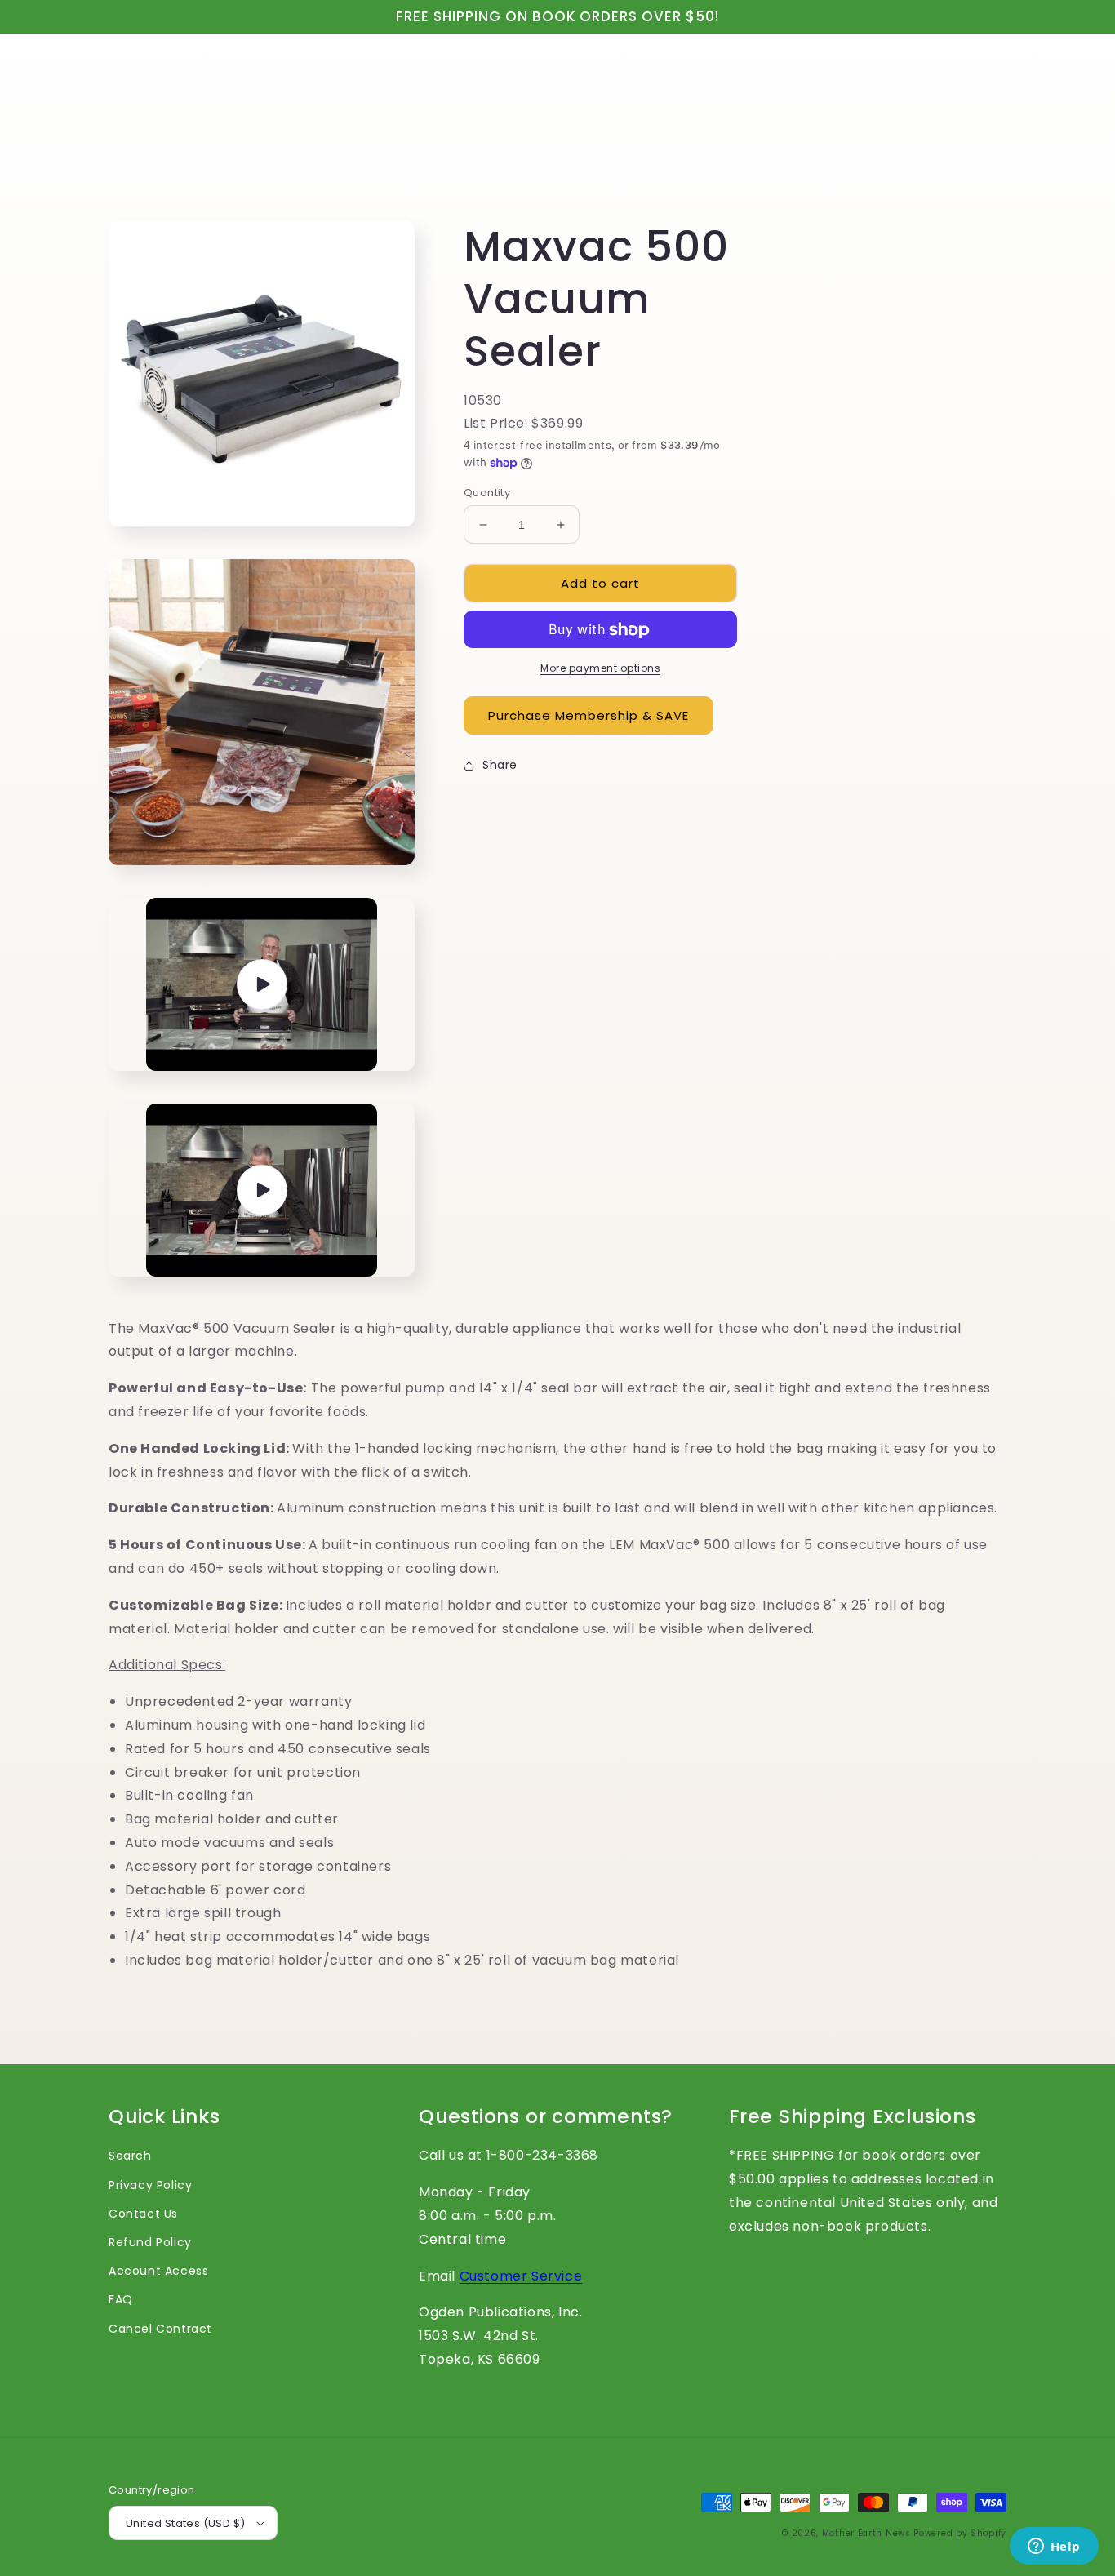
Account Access (158, 2271)
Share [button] (500, 766)
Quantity (487, 493)
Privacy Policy (150, 2185)
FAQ (121, 2299)
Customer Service (521, 2276)
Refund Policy (150, 2242)
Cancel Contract (160, 2329)
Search (130, 2156)
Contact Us (143, 2214)
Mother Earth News (866, 2533)
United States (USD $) (185, 2523)
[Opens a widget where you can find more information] (1054, 2547)
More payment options (600, 669)
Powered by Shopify (960, 2533)
